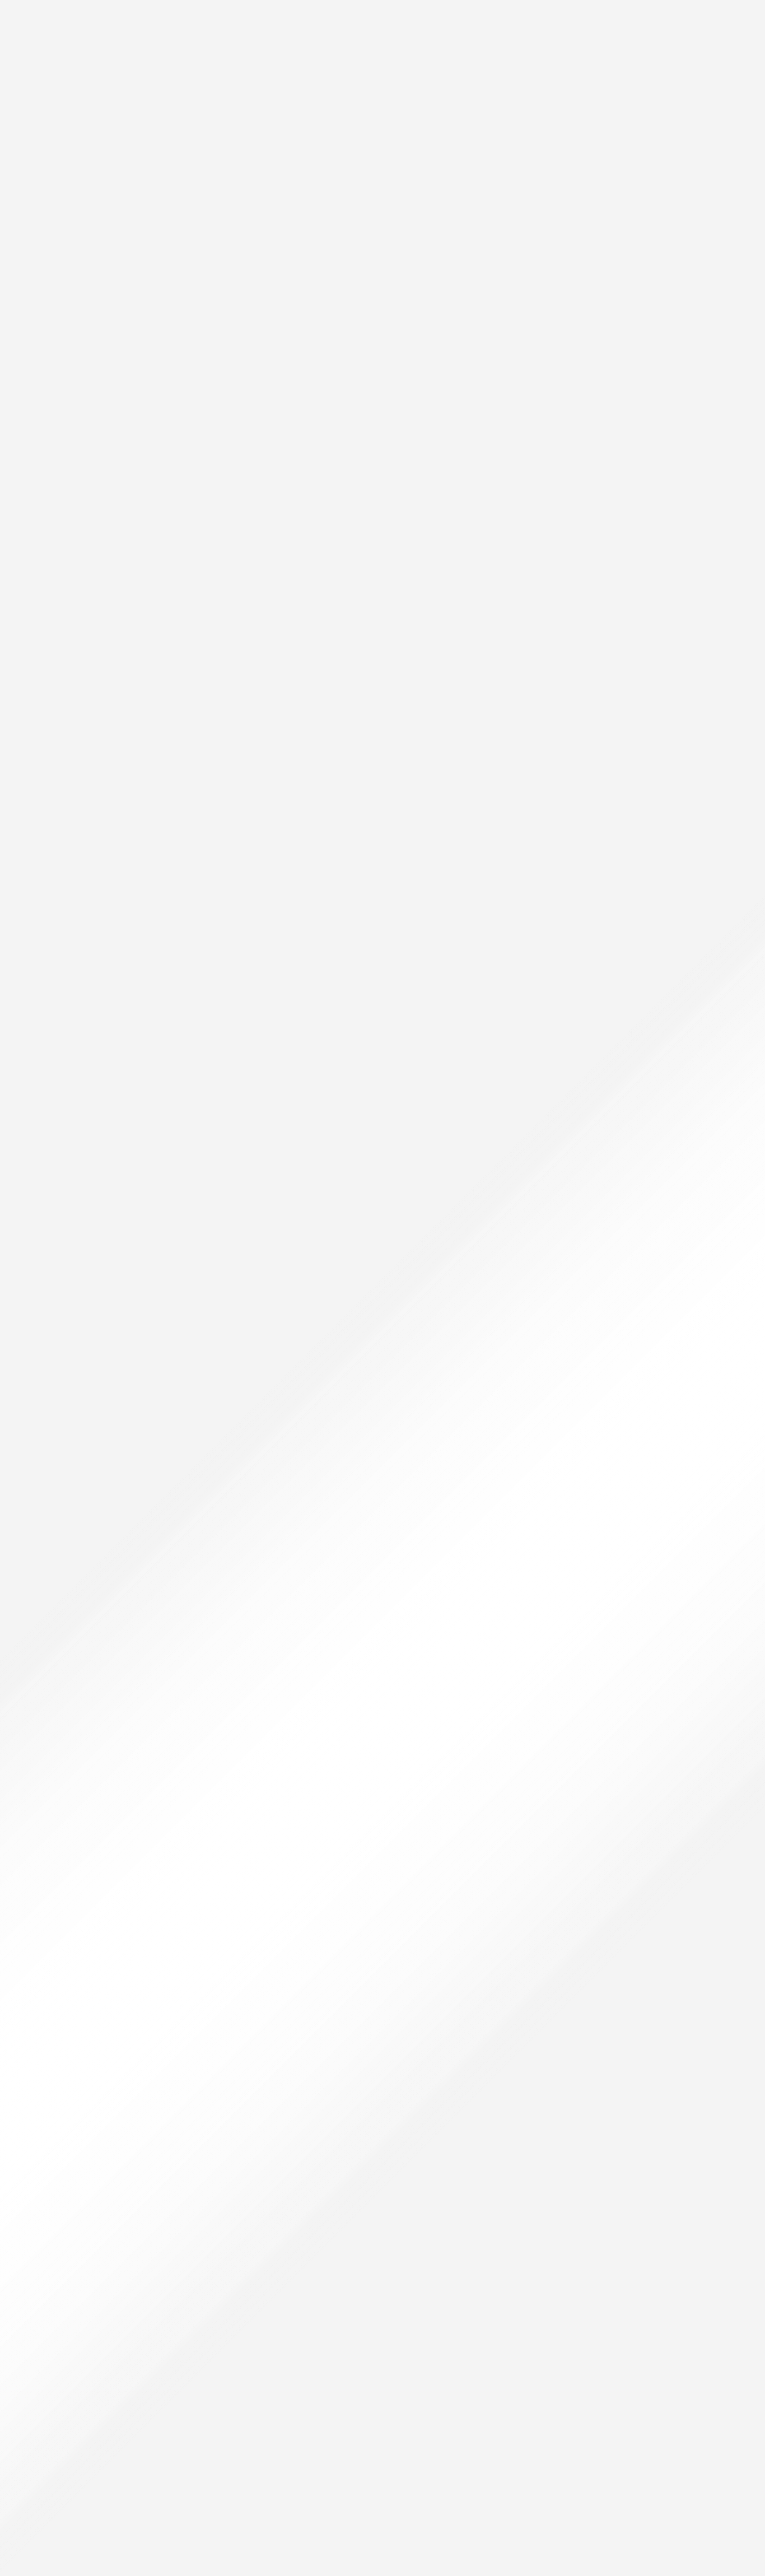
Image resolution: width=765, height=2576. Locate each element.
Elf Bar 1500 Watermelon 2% (79, 1334)
